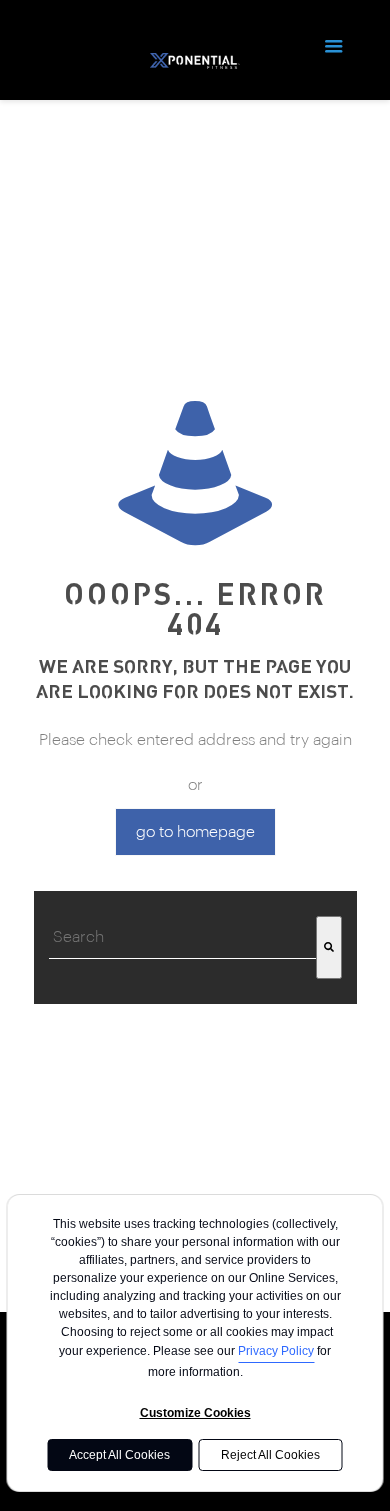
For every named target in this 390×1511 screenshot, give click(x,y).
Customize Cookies (195, 1413)
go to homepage (195, 832)
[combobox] (182, 937)
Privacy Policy (276, 1351)
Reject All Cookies (270, 1455)
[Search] (329, 947)
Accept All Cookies (119, 1455)
